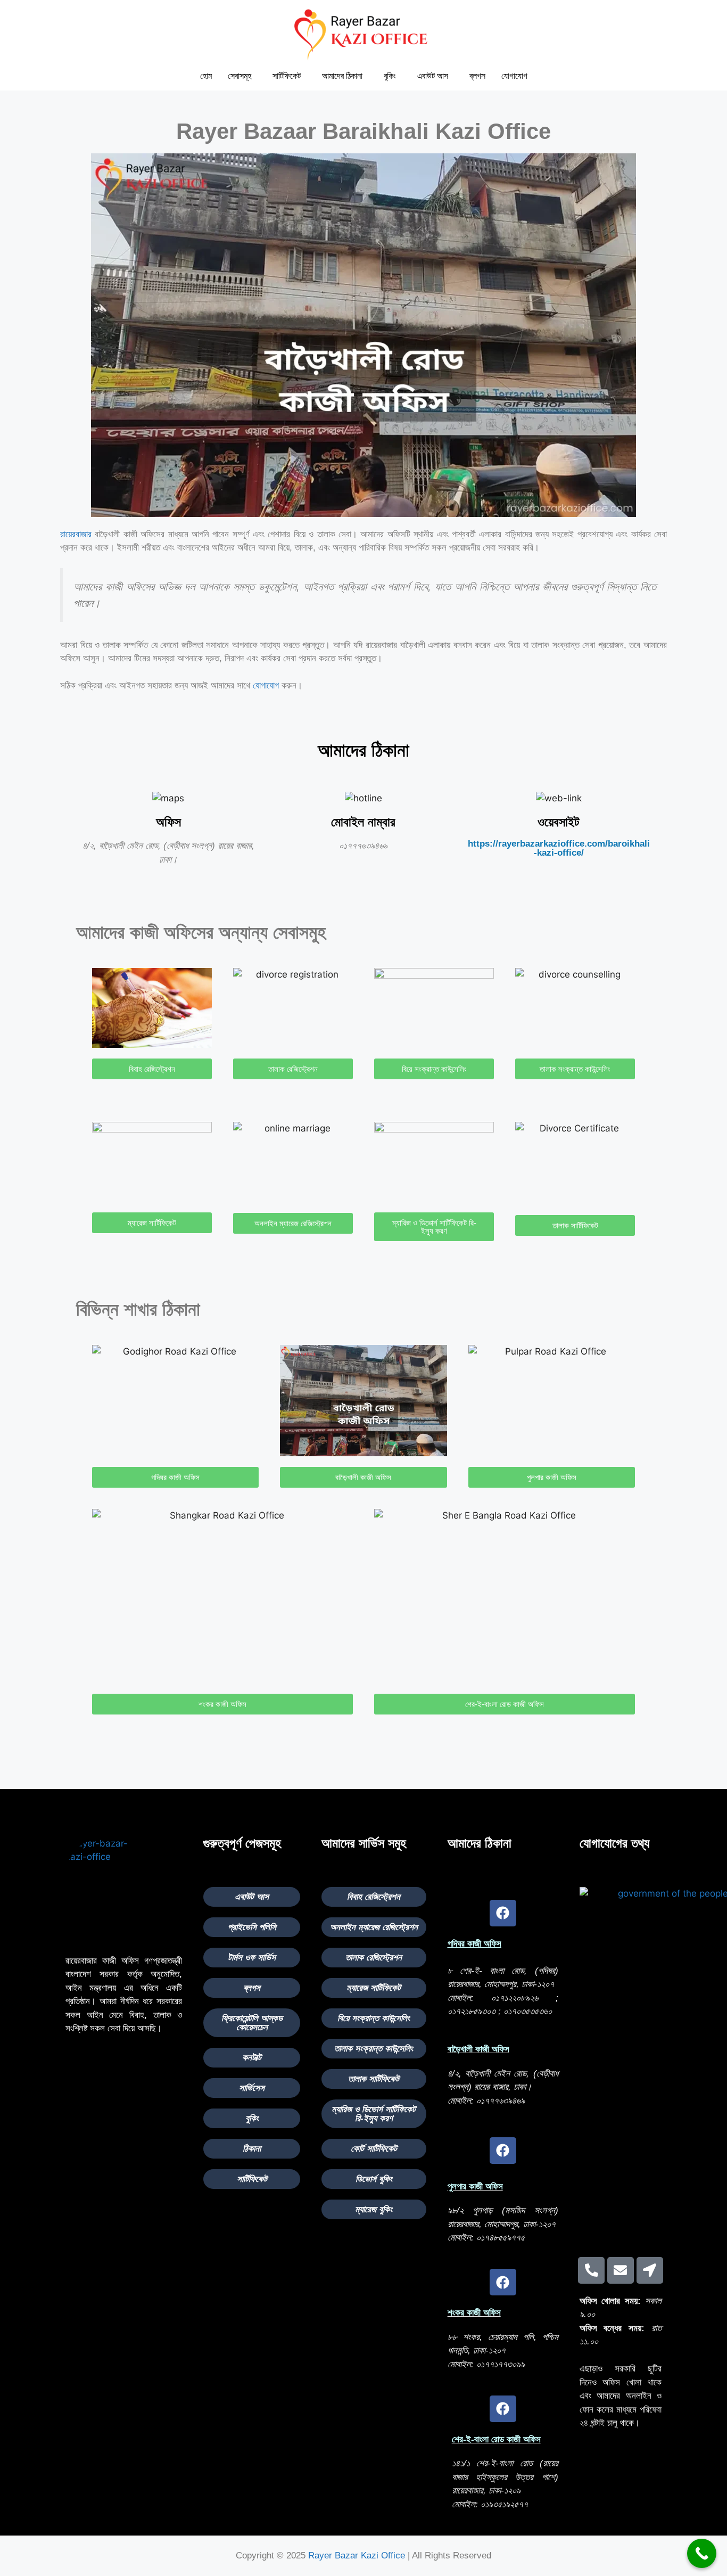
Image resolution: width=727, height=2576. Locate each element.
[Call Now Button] (702, 2553)
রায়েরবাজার (76, 534)
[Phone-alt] (591, 2270)
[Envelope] (621, 2270)
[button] (242, 76)
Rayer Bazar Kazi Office (357, 2556)
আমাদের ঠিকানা (342, 76)
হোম (206, 76)
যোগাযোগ (514, 76)
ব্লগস (477, 76)
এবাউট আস (433, 76)
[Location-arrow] (650, 2270)
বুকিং (390, 76)
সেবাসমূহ (239, 76)
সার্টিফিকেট (287, 76)
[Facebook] (503, 1913)
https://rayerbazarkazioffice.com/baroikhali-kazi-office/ (559, 848)
